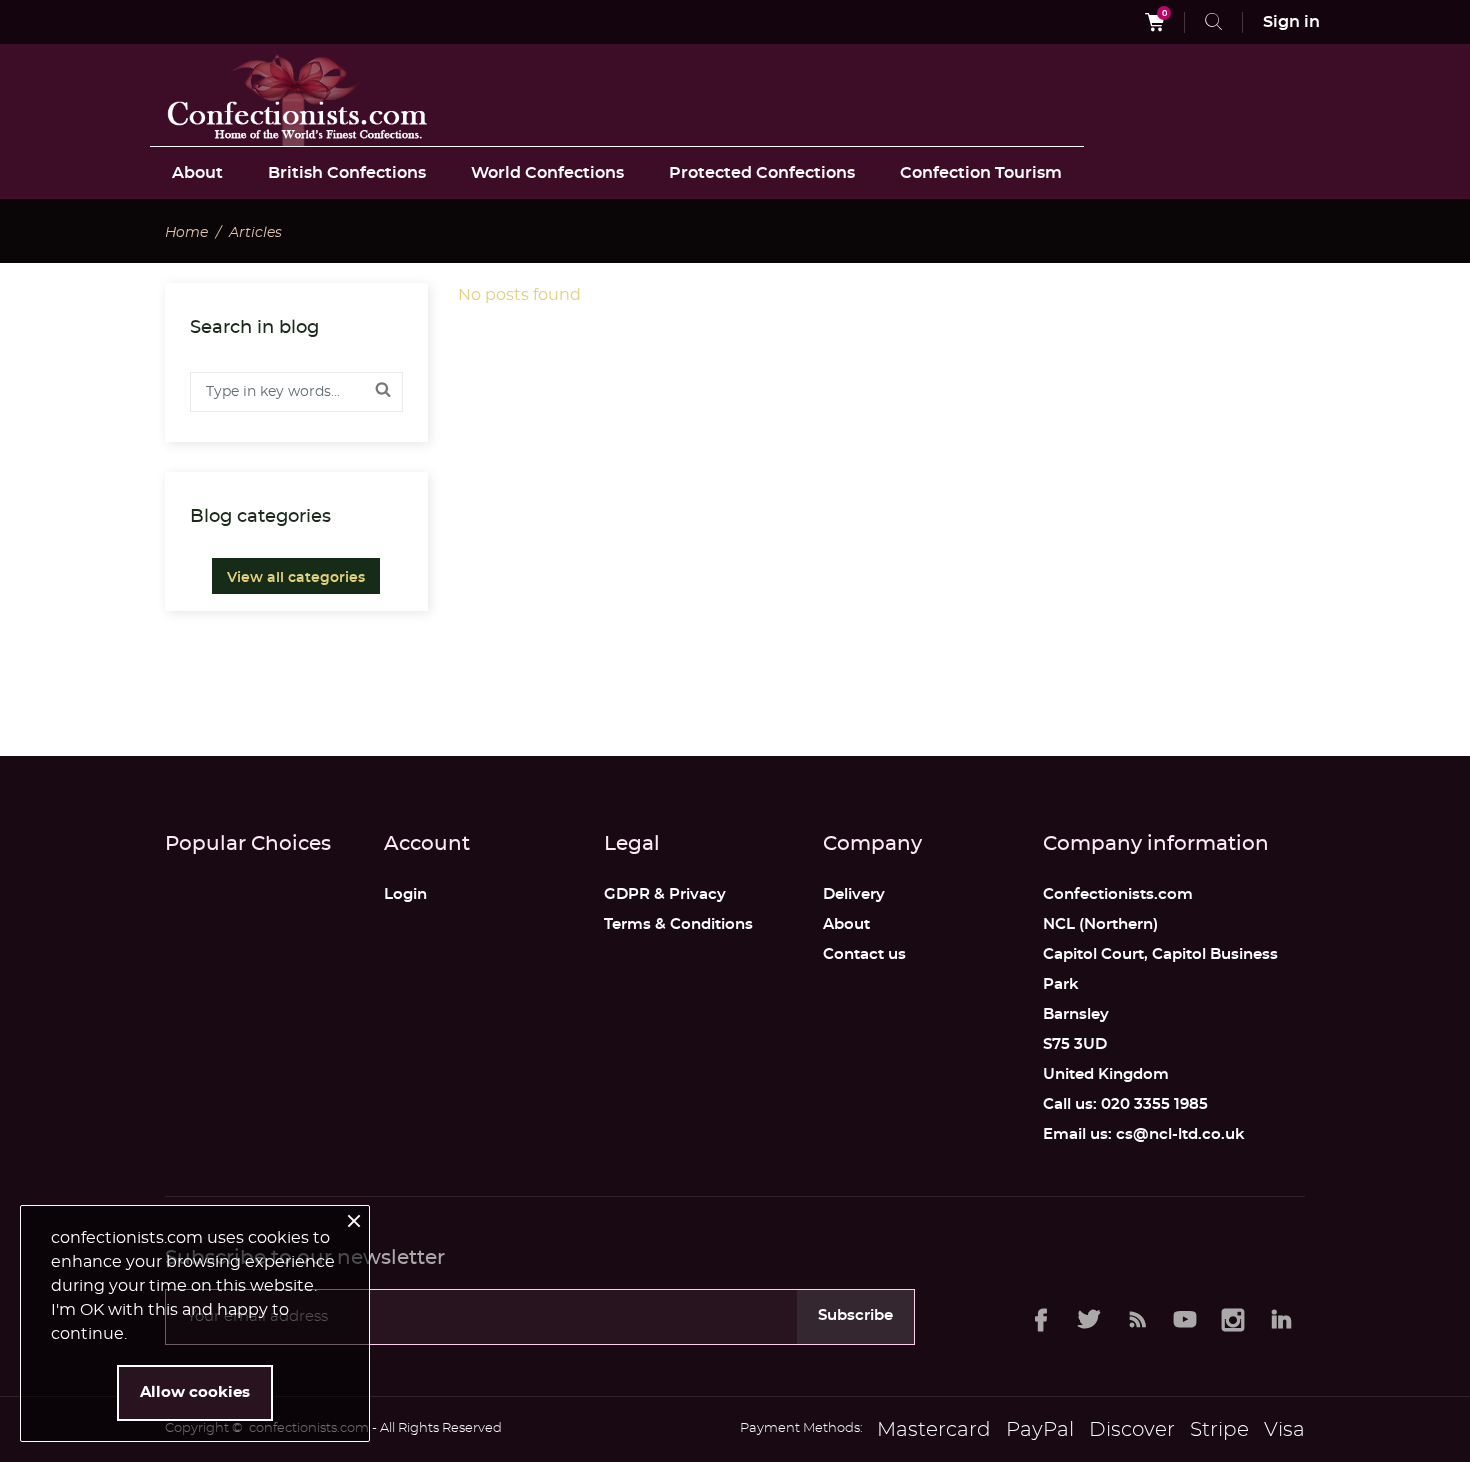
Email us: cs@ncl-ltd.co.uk (1144, 1134)
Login (405, 894)
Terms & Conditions (678, 924)
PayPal (1040, 1430)
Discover (1132, 1430)
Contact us (864, 954)
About (197, 173)
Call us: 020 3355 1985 (1125, 1104)
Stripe (1219, 1430)
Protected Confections (762, 173)
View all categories (296, 578)
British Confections (347, 173)
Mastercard (934, 1430)
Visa (1284, 1430)
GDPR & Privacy (665, 894)
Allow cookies (195, 1392)
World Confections (547, 173)
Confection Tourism (981, 173)
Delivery (854, 894)
